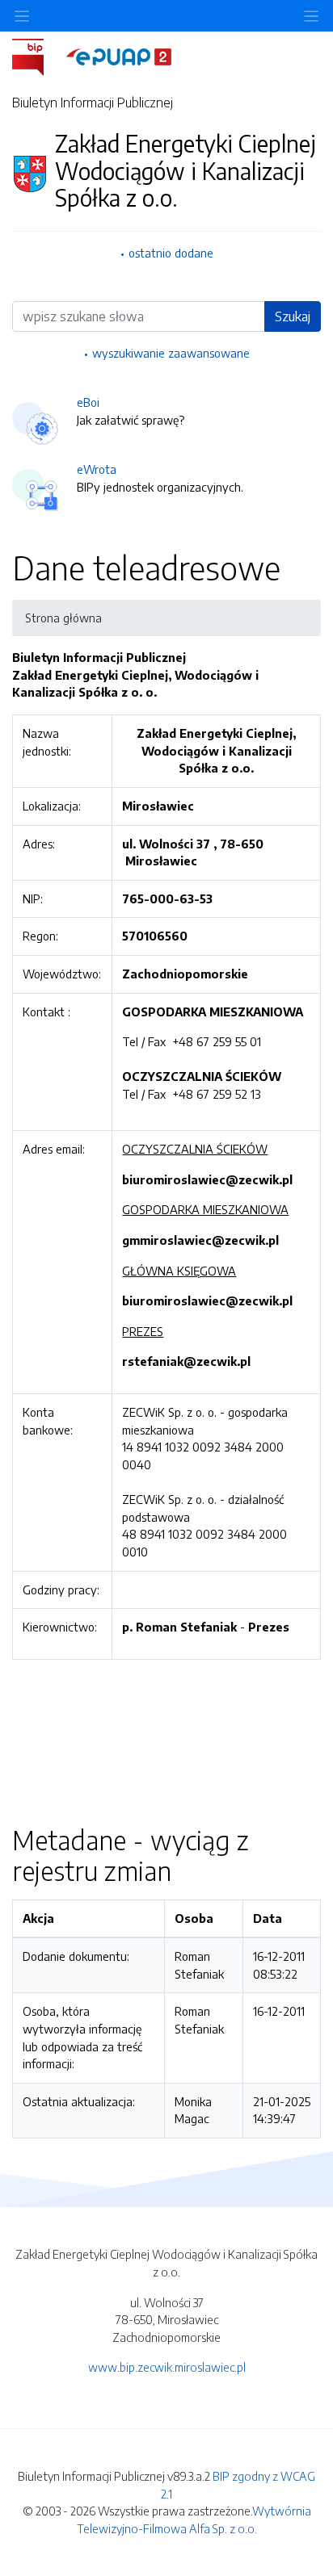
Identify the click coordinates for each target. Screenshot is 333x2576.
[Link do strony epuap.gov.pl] (119, 56)
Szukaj (293, 316)
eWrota (97, 469)
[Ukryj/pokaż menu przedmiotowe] (22, 16)
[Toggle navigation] (311, 16)
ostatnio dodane (171, 253)
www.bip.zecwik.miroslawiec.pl (167, 2367)
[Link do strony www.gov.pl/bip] (38, 56)
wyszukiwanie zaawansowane (171, 353)
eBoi (88, 402)
